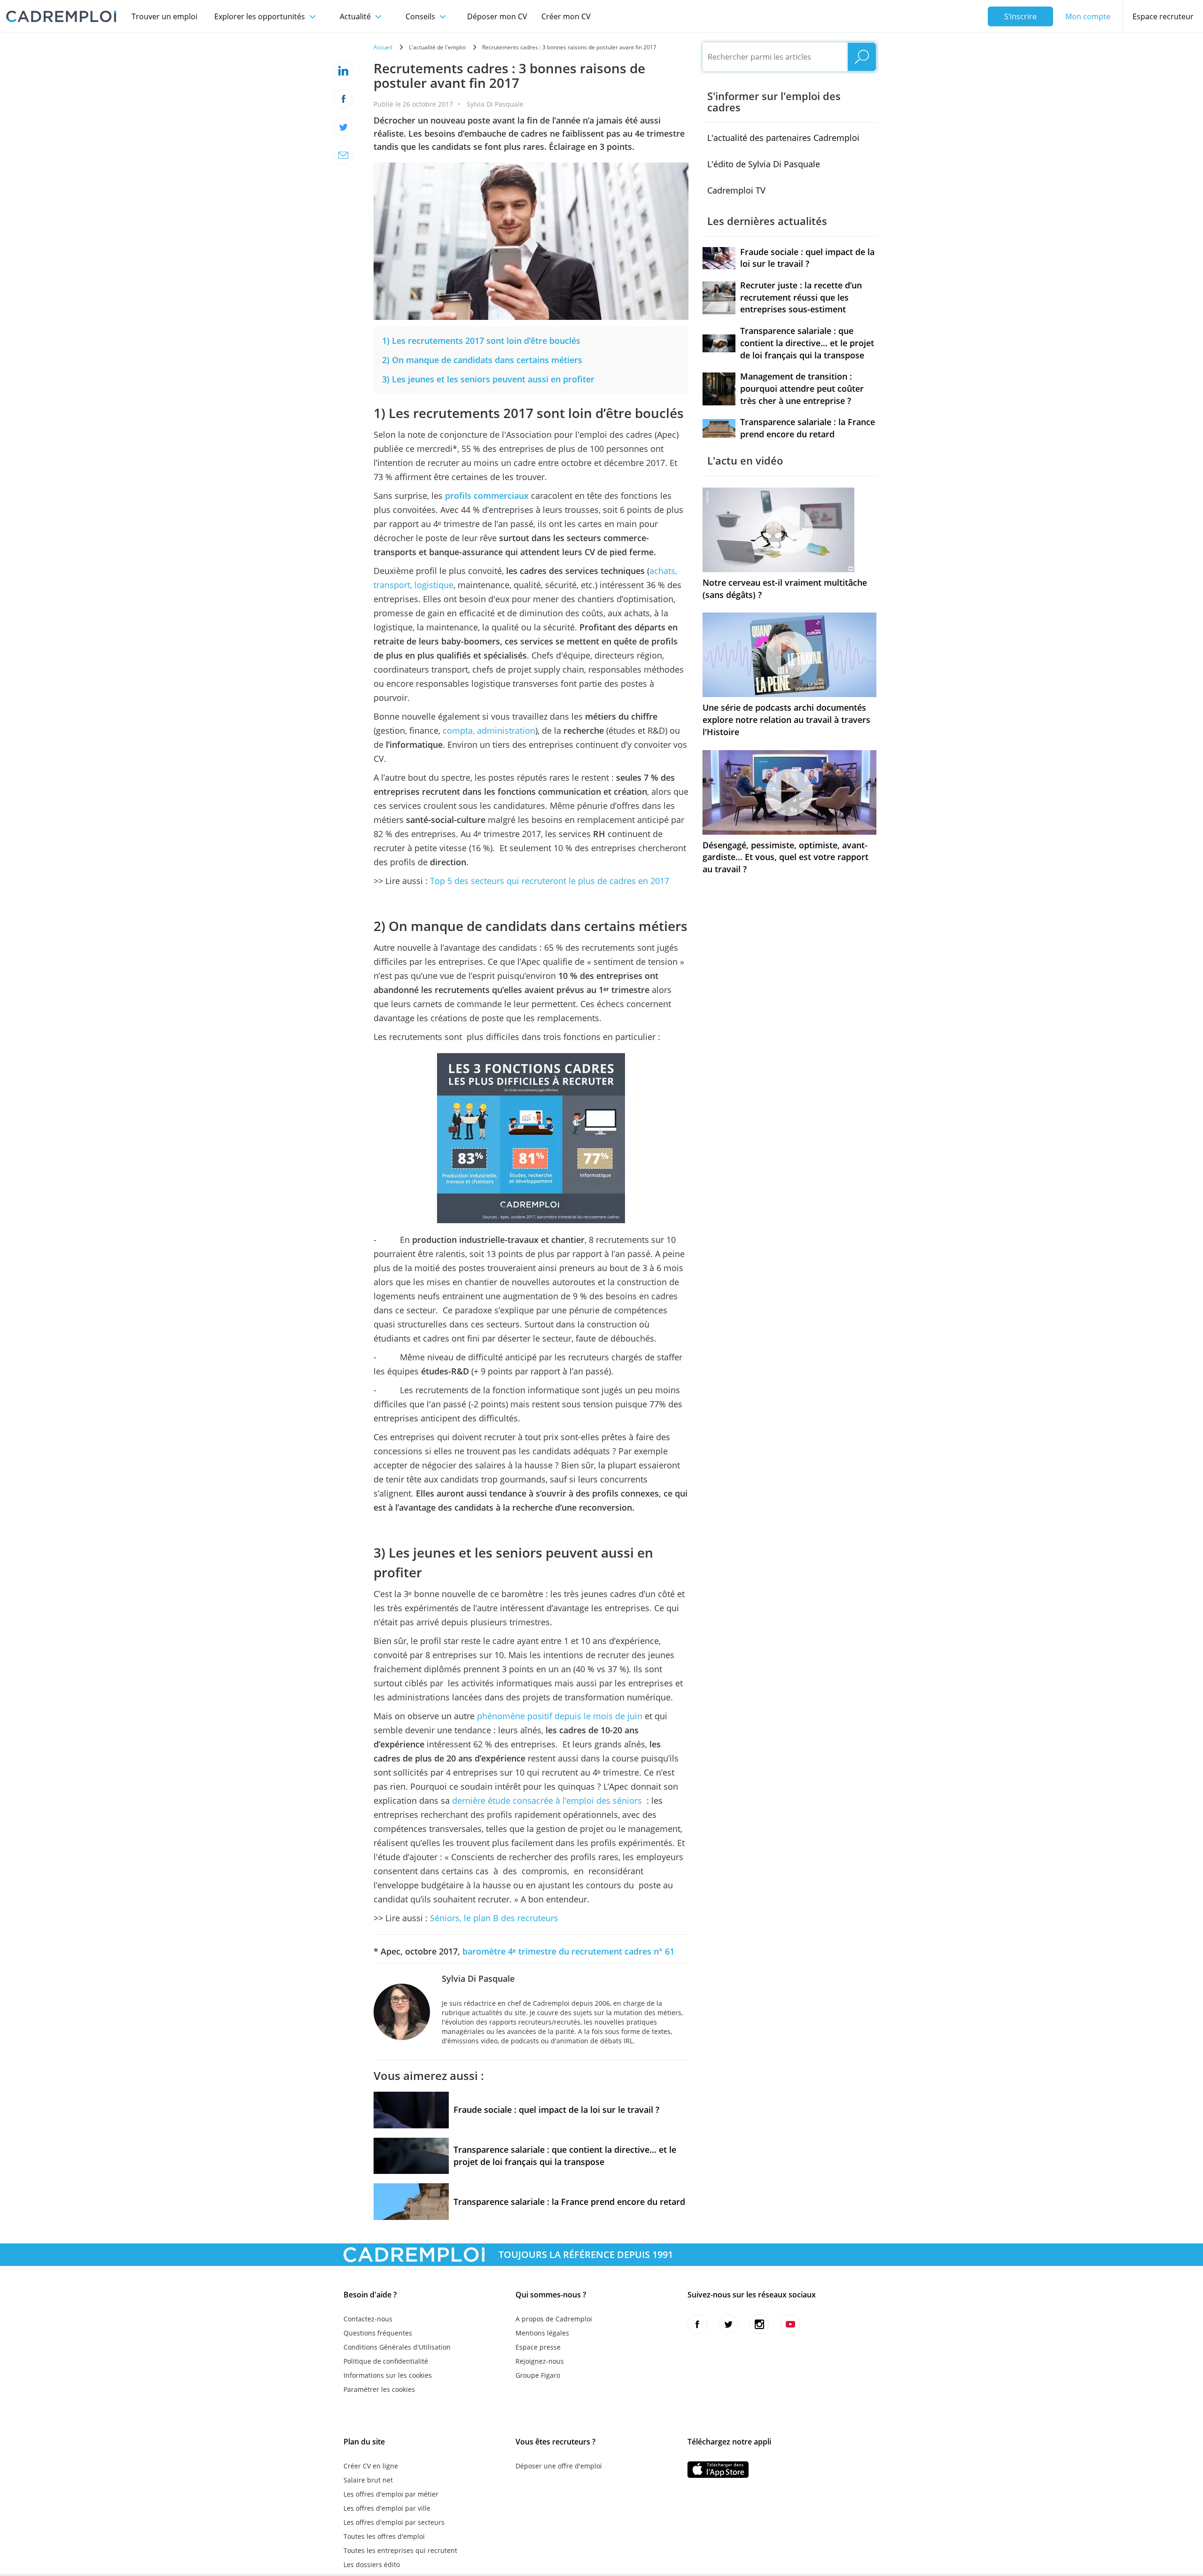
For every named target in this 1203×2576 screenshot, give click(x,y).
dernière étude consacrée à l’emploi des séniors (547, 1800)
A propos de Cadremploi (554, 2319)
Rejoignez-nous (540, 2361)
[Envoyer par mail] (343, 155)
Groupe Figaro (538, 2375)
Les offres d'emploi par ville (387, 2508)
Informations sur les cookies (388, 2375)
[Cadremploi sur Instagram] (759, 2324)
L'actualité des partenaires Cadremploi (783, 138)
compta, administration (489, 730)
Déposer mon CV (497, 16)
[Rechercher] (862, 57)
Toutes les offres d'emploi (384, 2536)
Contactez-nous (368, 2319)
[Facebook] (343, 99)
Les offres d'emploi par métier (391, 2494)
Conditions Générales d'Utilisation (397, 2347)
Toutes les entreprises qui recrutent (400, 2550)
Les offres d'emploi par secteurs (394, 2522)
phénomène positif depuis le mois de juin (560, 1716)
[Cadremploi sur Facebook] (697, 2324)
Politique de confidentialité (386, 2361)
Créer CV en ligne (371, 2466)
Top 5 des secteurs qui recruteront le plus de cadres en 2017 (548, 881)
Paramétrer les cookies (379, 2389)
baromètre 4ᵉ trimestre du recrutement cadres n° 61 (568, 1951)
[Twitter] (343, 127)
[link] (481, 341)
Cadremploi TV (736, 190)
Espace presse (538, 2347)
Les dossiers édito (372, 2564)
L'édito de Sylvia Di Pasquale (764, 164)
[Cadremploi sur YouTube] (790, 2324)
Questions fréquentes (378, 2333)
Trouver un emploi (164, 16)
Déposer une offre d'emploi (559, 2466)
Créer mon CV (566, 16)
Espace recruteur (1163, 16)
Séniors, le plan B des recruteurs (494, 1918)
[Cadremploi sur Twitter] (728, 2324)
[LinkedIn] (343, 70)
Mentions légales (542, 2333)
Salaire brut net (368, 2480)
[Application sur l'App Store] (718, 2470)
